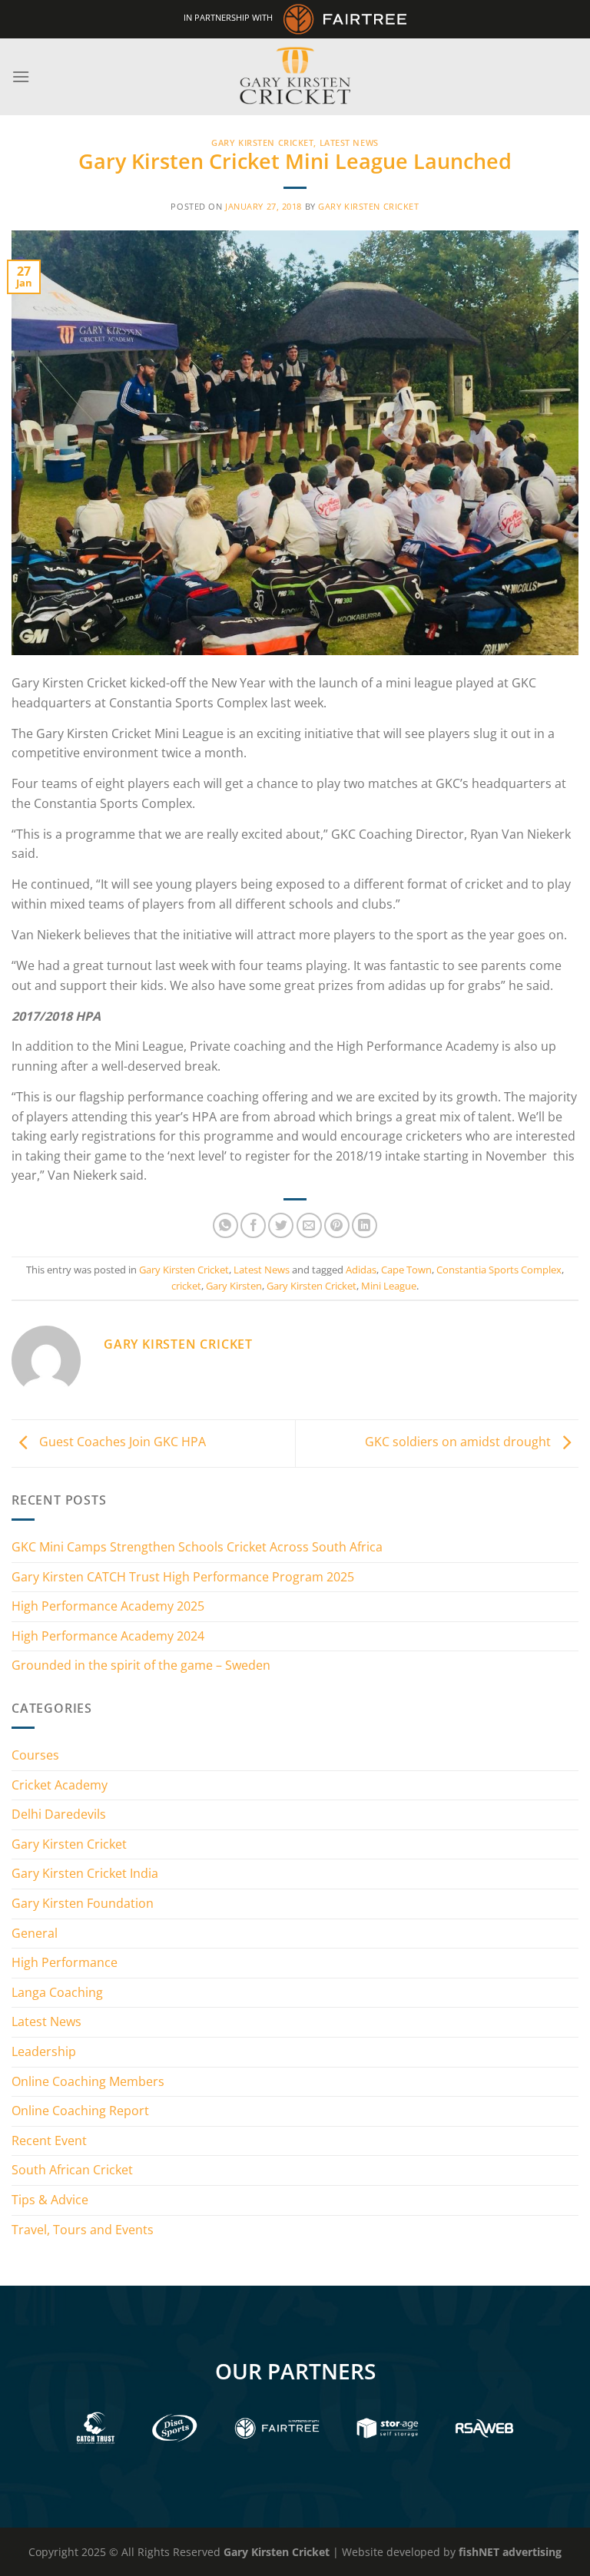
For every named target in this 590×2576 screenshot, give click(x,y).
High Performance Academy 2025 (108, 1606)
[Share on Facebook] (253, 1225)
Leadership (44, 2051)
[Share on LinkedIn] (365, 1225)
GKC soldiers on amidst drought (459, 1442)
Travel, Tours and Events (83, 2230)
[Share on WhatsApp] (225, 1225)
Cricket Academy (60, 1785)
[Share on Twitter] (281, 1225)
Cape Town (406, 1270)
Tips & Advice (50, 2200)
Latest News (349, 142)
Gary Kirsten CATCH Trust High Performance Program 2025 (183, 1577)
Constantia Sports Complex (499, 1270)
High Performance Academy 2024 (108, 1636)
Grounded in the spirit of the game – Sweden (141, 1665)
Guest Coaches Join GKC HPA (121, 1442)
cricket (186, 1286)
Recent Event (49, 2141)
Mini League (389, 1286)
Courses (35, 1755)
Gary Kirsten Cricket (262, 142)
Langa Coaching (57, 1992)
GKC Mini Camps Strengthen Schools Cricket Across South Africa (197, 1547)
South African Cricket (72, 2170)
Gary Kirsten (234, 1286)
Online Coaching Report (80, 2111)
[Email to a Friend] (309, 1225)
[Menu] (21, 76)
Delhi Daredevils (59, 1814)
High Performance (65, 1962)
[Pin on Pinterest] (337, 1225)
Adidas (361, 1270)
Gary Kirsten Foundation (83, 1903)
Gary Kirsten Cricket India (85, 1873)
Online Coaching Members (88, 2081)
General (35, 1933)
